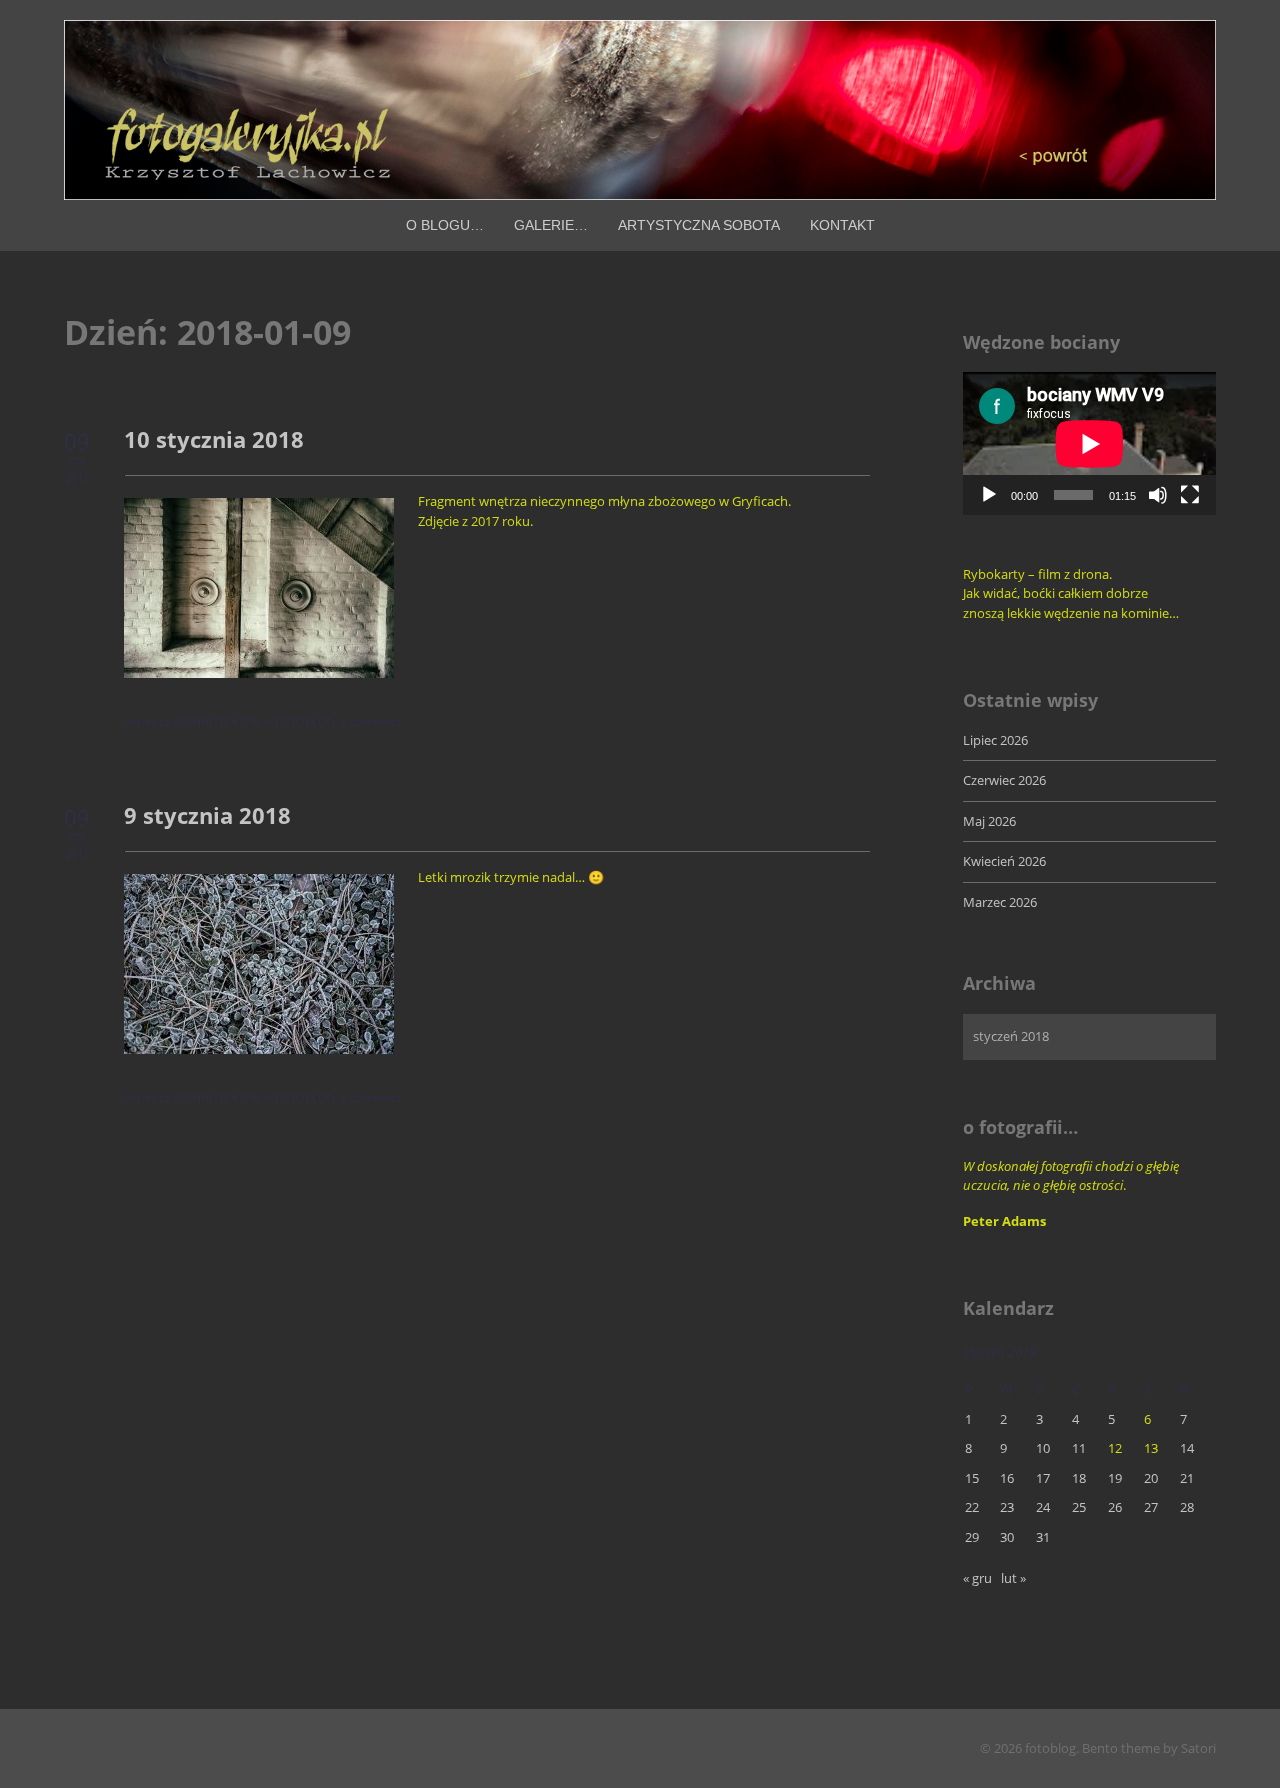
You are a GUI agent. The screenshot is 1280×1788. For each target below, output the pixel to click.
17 (1043, 1478)
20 (1151, 1478)
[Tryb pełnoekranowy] (1190, 495)
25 (1079, 1507)
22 (972, 1507)
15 (972, 1478)
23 (1007, 1507)
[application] (1089, 443)
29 (972, 1537)
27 (1151, 1507)
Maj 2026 (989, 821)
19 (1115, 1478)
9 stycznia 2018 (207, 815)
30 (1007, 1537)
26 (1115, 1507)
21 (1187, 1478)
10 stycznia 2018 (214, 439)
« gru (977, 1578)
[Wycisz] (1158, 495)
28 (1187, 1507)
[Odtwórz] (989, 495)
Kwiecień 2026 (1004, 861)
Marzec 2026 (1000, 902)
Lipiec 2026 (995, 740)
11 (1079, 1448)
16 (1007, 1478)
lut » (1013, 1578)
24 (1043, 1507)
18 (1079, 1478)
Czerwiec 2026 (1004, 780)
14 (1187, 1448)
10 (1043, 1448)
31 (1043, 1537)
